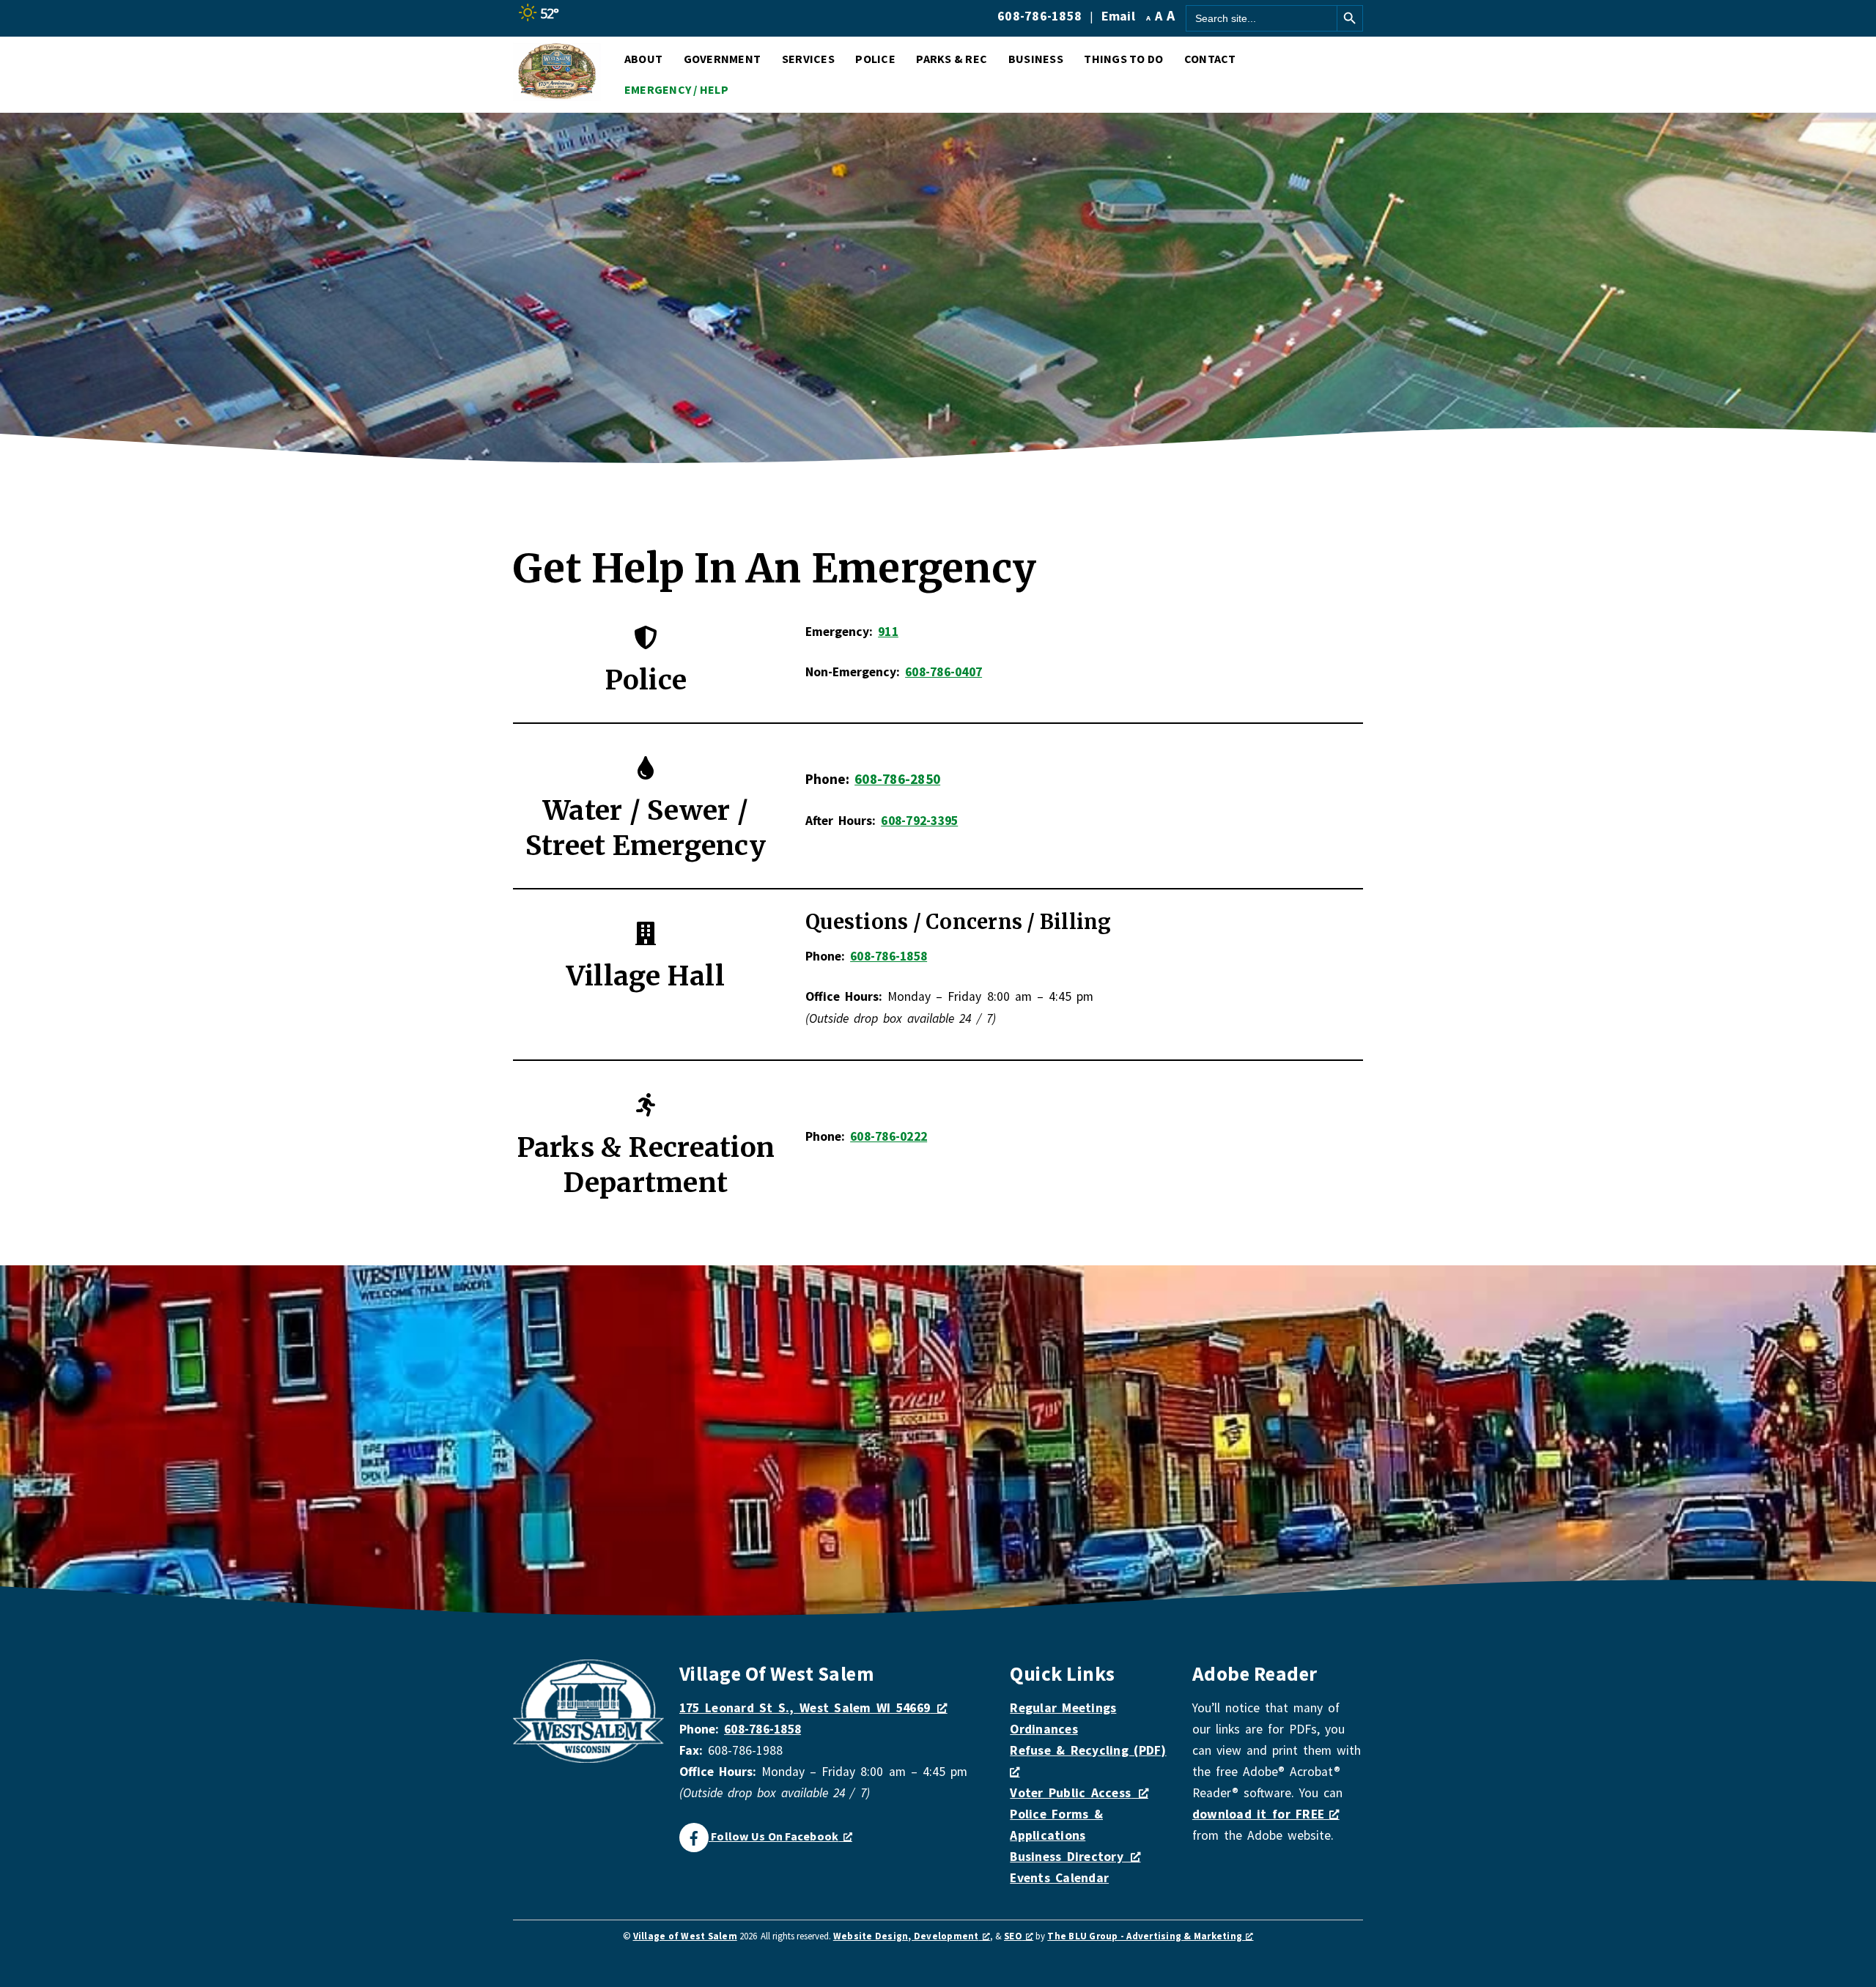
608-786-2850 (897, 779)
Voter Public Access (1070, 1793)
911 (888, 632)
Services (808, 59)
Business (1036, 59)
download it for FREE (1261, 1814)
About (643, 59)
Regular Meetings (1063, 1708)
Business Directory (1067, 1857)
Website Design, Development (906, 1936)
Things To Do (1123, 59)
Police (875, 59)
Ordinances (1044, 1729)
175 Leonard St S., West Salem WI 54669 (805, 1708)
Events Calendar (1059, 1878)
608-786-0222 (889, 1136)
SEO (1013, 1936)
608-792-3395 (919, 821)
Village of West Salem (685, 1936)
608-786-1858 (1039, 16)
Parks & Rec (952, 59)
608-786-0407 (943, 672)
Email (1118, 16)
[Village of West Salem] (557, 94)
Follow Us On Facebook (774, 1836)
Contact (1210, 59)
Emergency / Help (676, 89)
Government (723, 59)
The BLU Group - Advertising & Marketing (1145, 1936)
